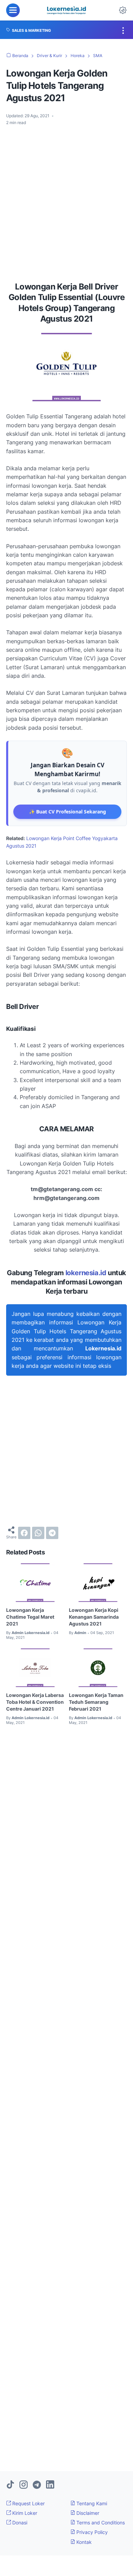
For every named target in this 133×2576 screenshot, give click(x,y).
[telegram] (52, 1533)
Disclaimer (87, 2513)
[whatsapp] (38, 1533)
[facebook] (24, 1533)
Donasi (19, 2523)
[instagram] (24, 2485)
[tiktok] (10, 2485)
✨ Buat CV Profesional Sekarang (68, 812)
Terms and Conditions (100, 2523)
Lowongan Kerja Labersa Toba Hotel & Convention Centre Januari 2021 (35, 1702)
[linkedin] (50, 2485)
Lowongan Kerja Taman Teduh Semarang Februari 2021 (96, 1702)
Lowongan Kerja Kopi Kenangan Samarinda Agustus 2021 (94, 1617)
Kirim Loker (24, 2513)
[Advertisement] (66, 201)
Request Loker (28, 2503)
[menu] (13, 10)
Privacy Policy (91, 2532)
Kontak (83, 2542)
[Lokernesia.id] (66, 10)
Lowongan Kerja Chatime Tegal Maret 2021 (30, 1617)
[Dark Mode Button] (123, 10)
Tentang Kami (91, 2503)
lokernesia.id (86, 1273)
